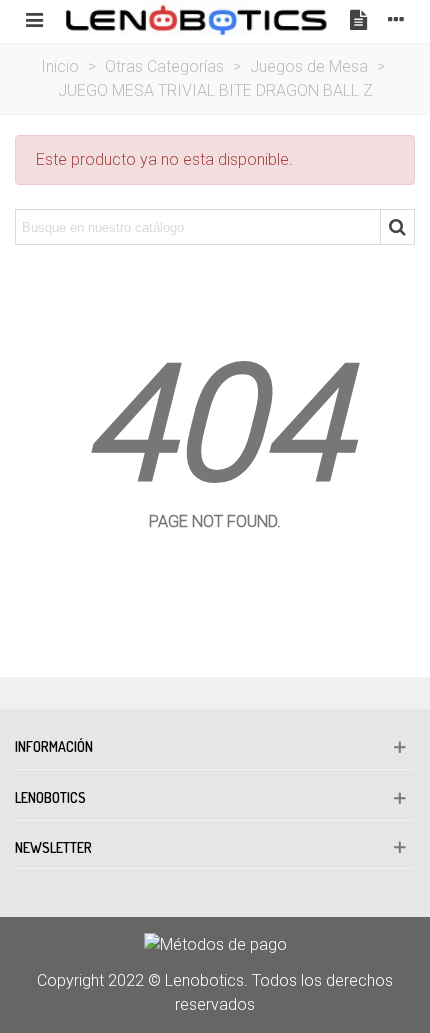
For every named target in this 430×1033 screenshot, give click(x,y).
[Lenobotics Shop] (196, 18)
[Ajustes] (396, 19)
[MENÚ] (34, 19)
